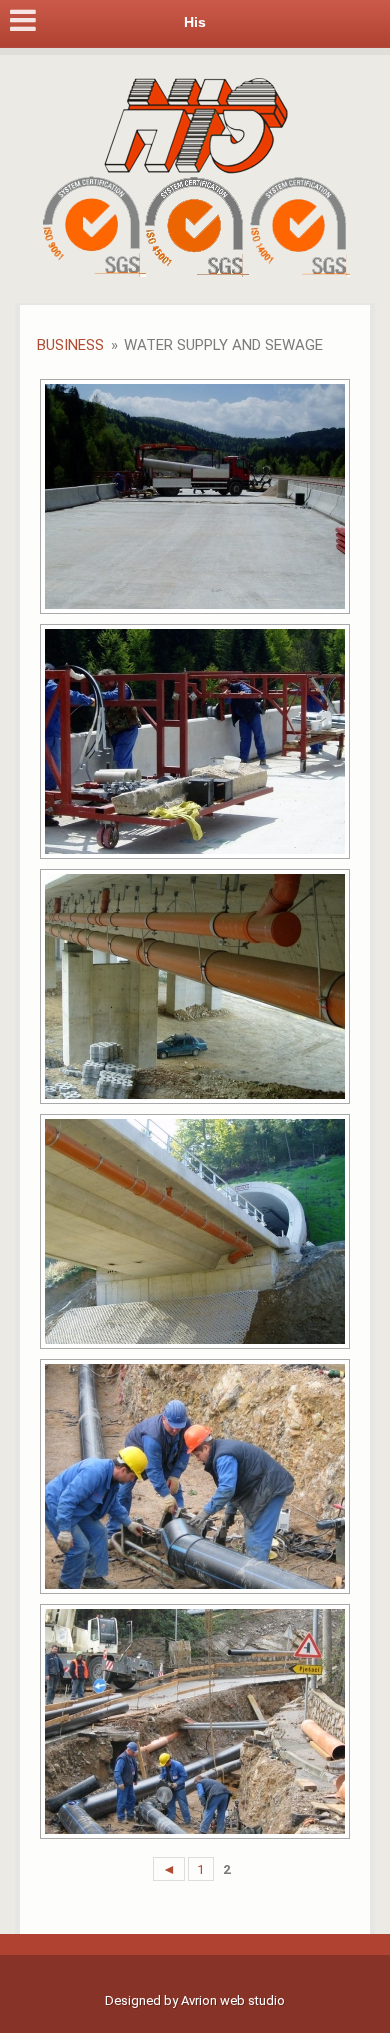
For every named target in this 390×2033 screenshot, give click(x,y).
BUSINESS (70, 345)
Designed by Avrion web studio (195, 2000)
